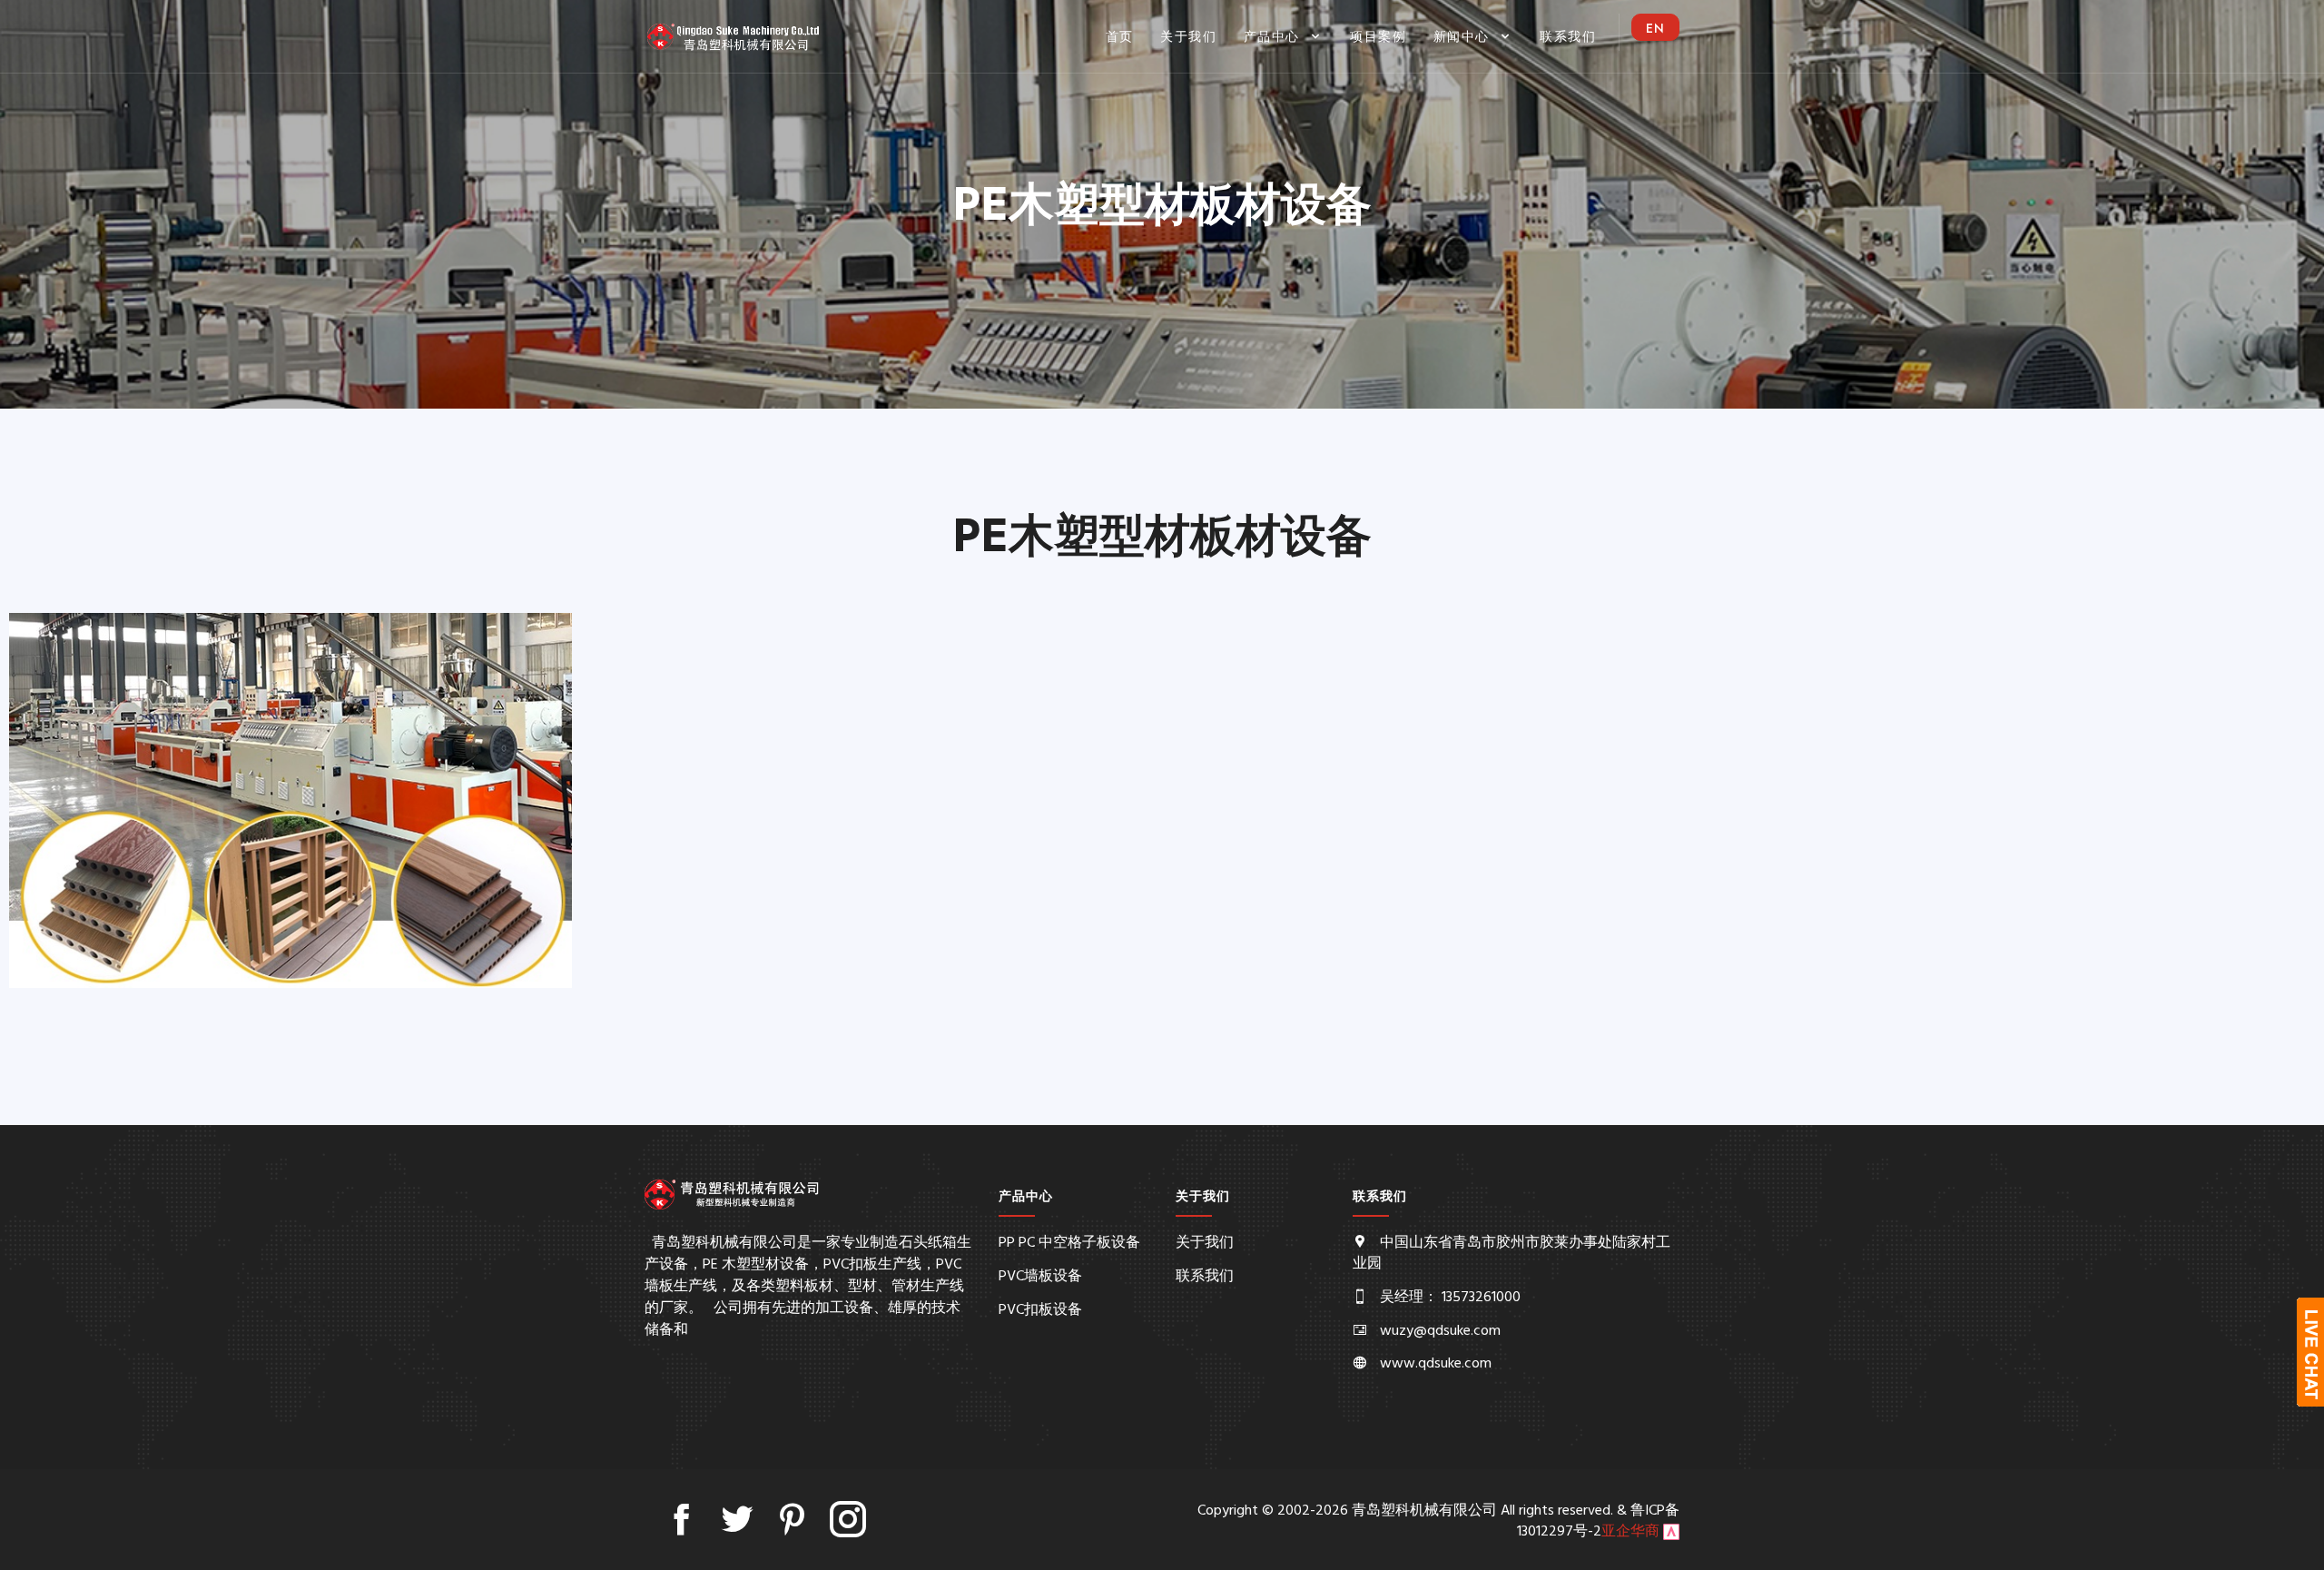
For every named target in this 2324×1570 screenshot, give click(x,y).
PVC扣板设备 (1040, 1310)
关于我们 (1188, 36)
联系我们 (1568, 36)
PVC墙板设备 (1040, 1277)
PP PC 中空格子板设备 (1069, 1243)
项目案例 (1378, 36)
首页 (1120, 36)
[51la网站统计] (1671, 1532)
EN (1655, 28)
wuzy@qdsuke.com (1440, 1331)
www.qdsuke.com (1436, 1364)
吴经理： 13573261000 (1450, 1298)
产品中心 (1274, 36)
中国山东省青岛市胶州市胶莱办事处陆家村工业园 (1512, 1254)
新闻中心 (1464, 36)
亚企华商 (1630, 1532)
